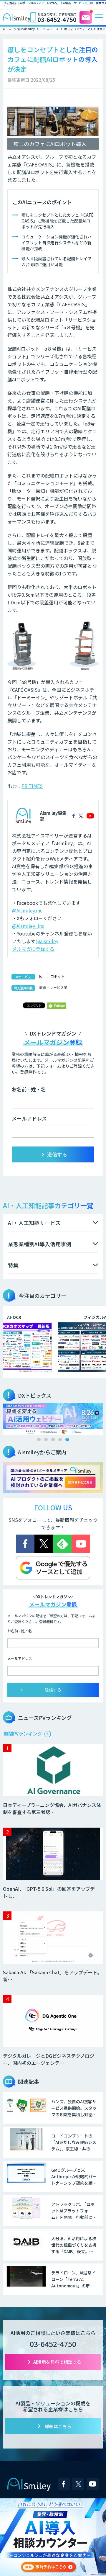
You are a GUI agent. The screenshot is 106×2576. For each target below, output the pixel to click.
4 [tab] (60, 1440)
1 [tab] (39, 1440)
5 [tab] (67, 1440)
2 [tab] (46, 1440)
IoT (42, 976)
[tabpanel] (53, 1419)
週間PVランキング (23, 1733)
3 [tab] (53, 1440)
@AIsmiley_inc (28, 926)
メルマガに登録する (33, 949)
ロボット (57, 976)
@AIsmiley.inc (27, 910)
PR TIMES (32, 786)
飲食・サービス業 (53, 987)
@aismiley (47, 941)
